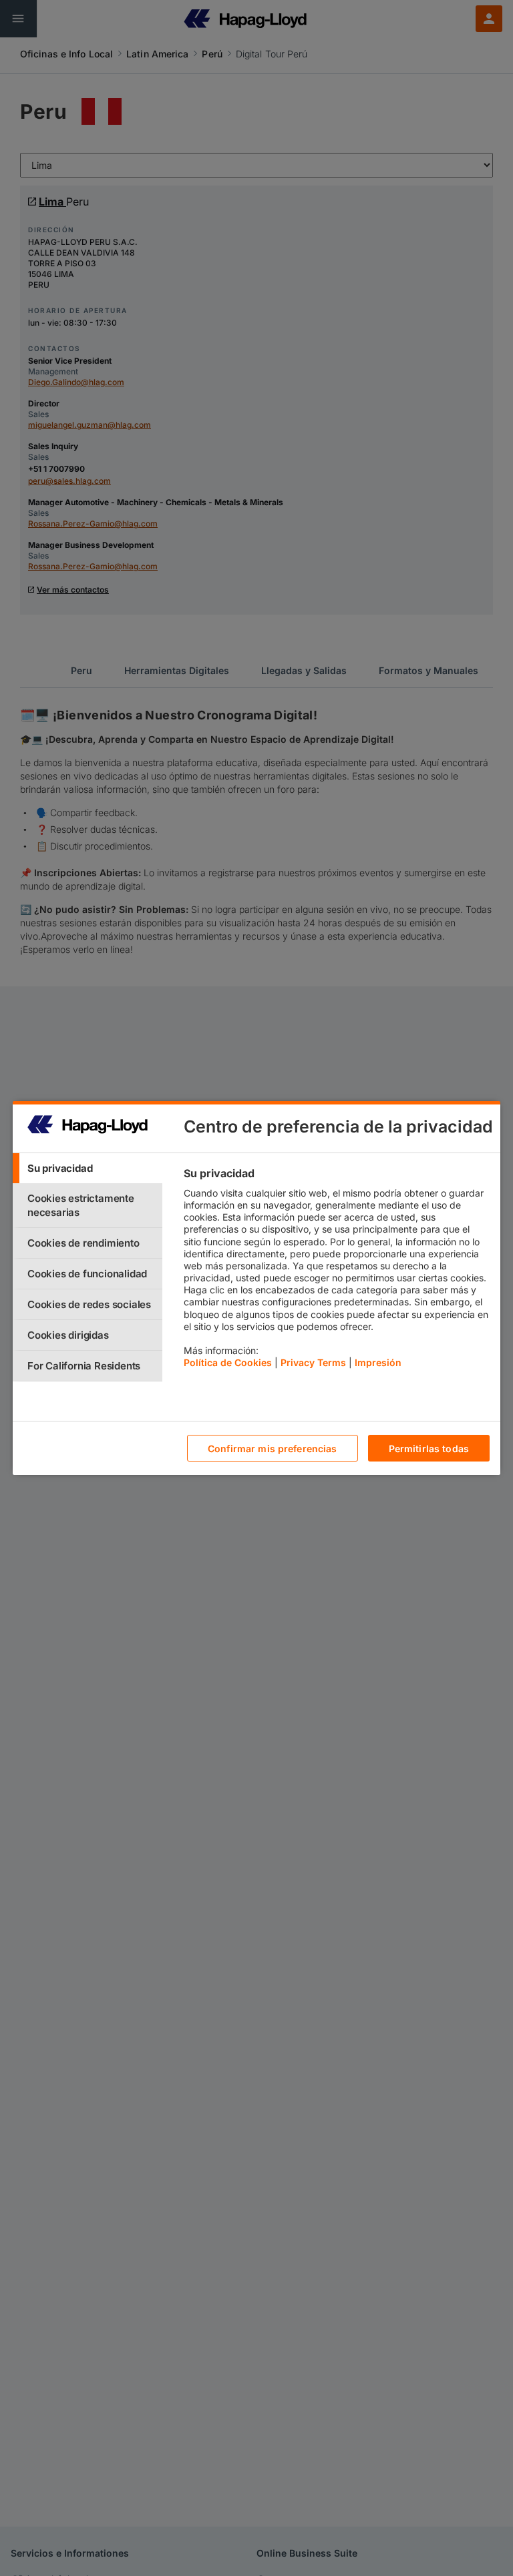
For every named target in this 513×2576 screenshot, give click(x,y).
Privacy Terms (313, 1362)
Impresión (378, 1362)
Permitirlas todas (429, 1448)
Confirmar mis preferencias (273, 1448)
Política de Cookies (228, 1362)
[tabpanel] (336, 1271)
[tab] (88, 1168)
